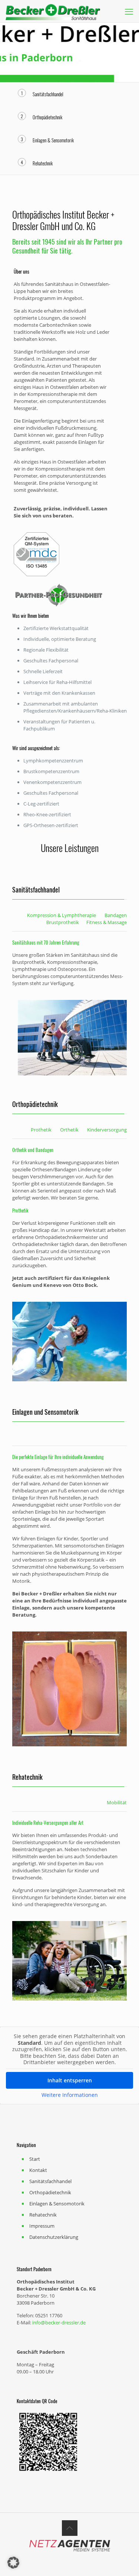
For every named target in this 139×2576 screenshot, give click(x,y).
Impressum (42, 2226)
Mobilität (117, 1802)
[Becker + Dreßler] (53, 11)
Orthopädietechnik (50, 2192)
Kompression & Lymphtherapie (62, 915)
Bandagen (116, 915)
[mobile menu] (129, 11)
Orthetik (69, 1130)
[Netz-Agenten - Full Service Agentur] (70, 2550)
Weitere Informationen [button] (70, 2095)
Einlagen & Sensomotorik (57, 2204)
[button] (13, 2563)
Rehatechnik (43, 2215)
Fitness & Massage (107, 922)
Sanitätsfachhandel (50, 2181)
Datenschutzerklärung (54, 2237)
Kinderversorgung (107, 1130)
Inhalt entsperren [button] (70, 2080)
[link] (72, 1038)
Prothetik (41, 1130)
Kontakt (38, 2170)
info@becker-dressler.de (58, 2322)
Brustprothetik (63, 922)
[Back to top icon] (70, 2528)
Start (35, 2159)
